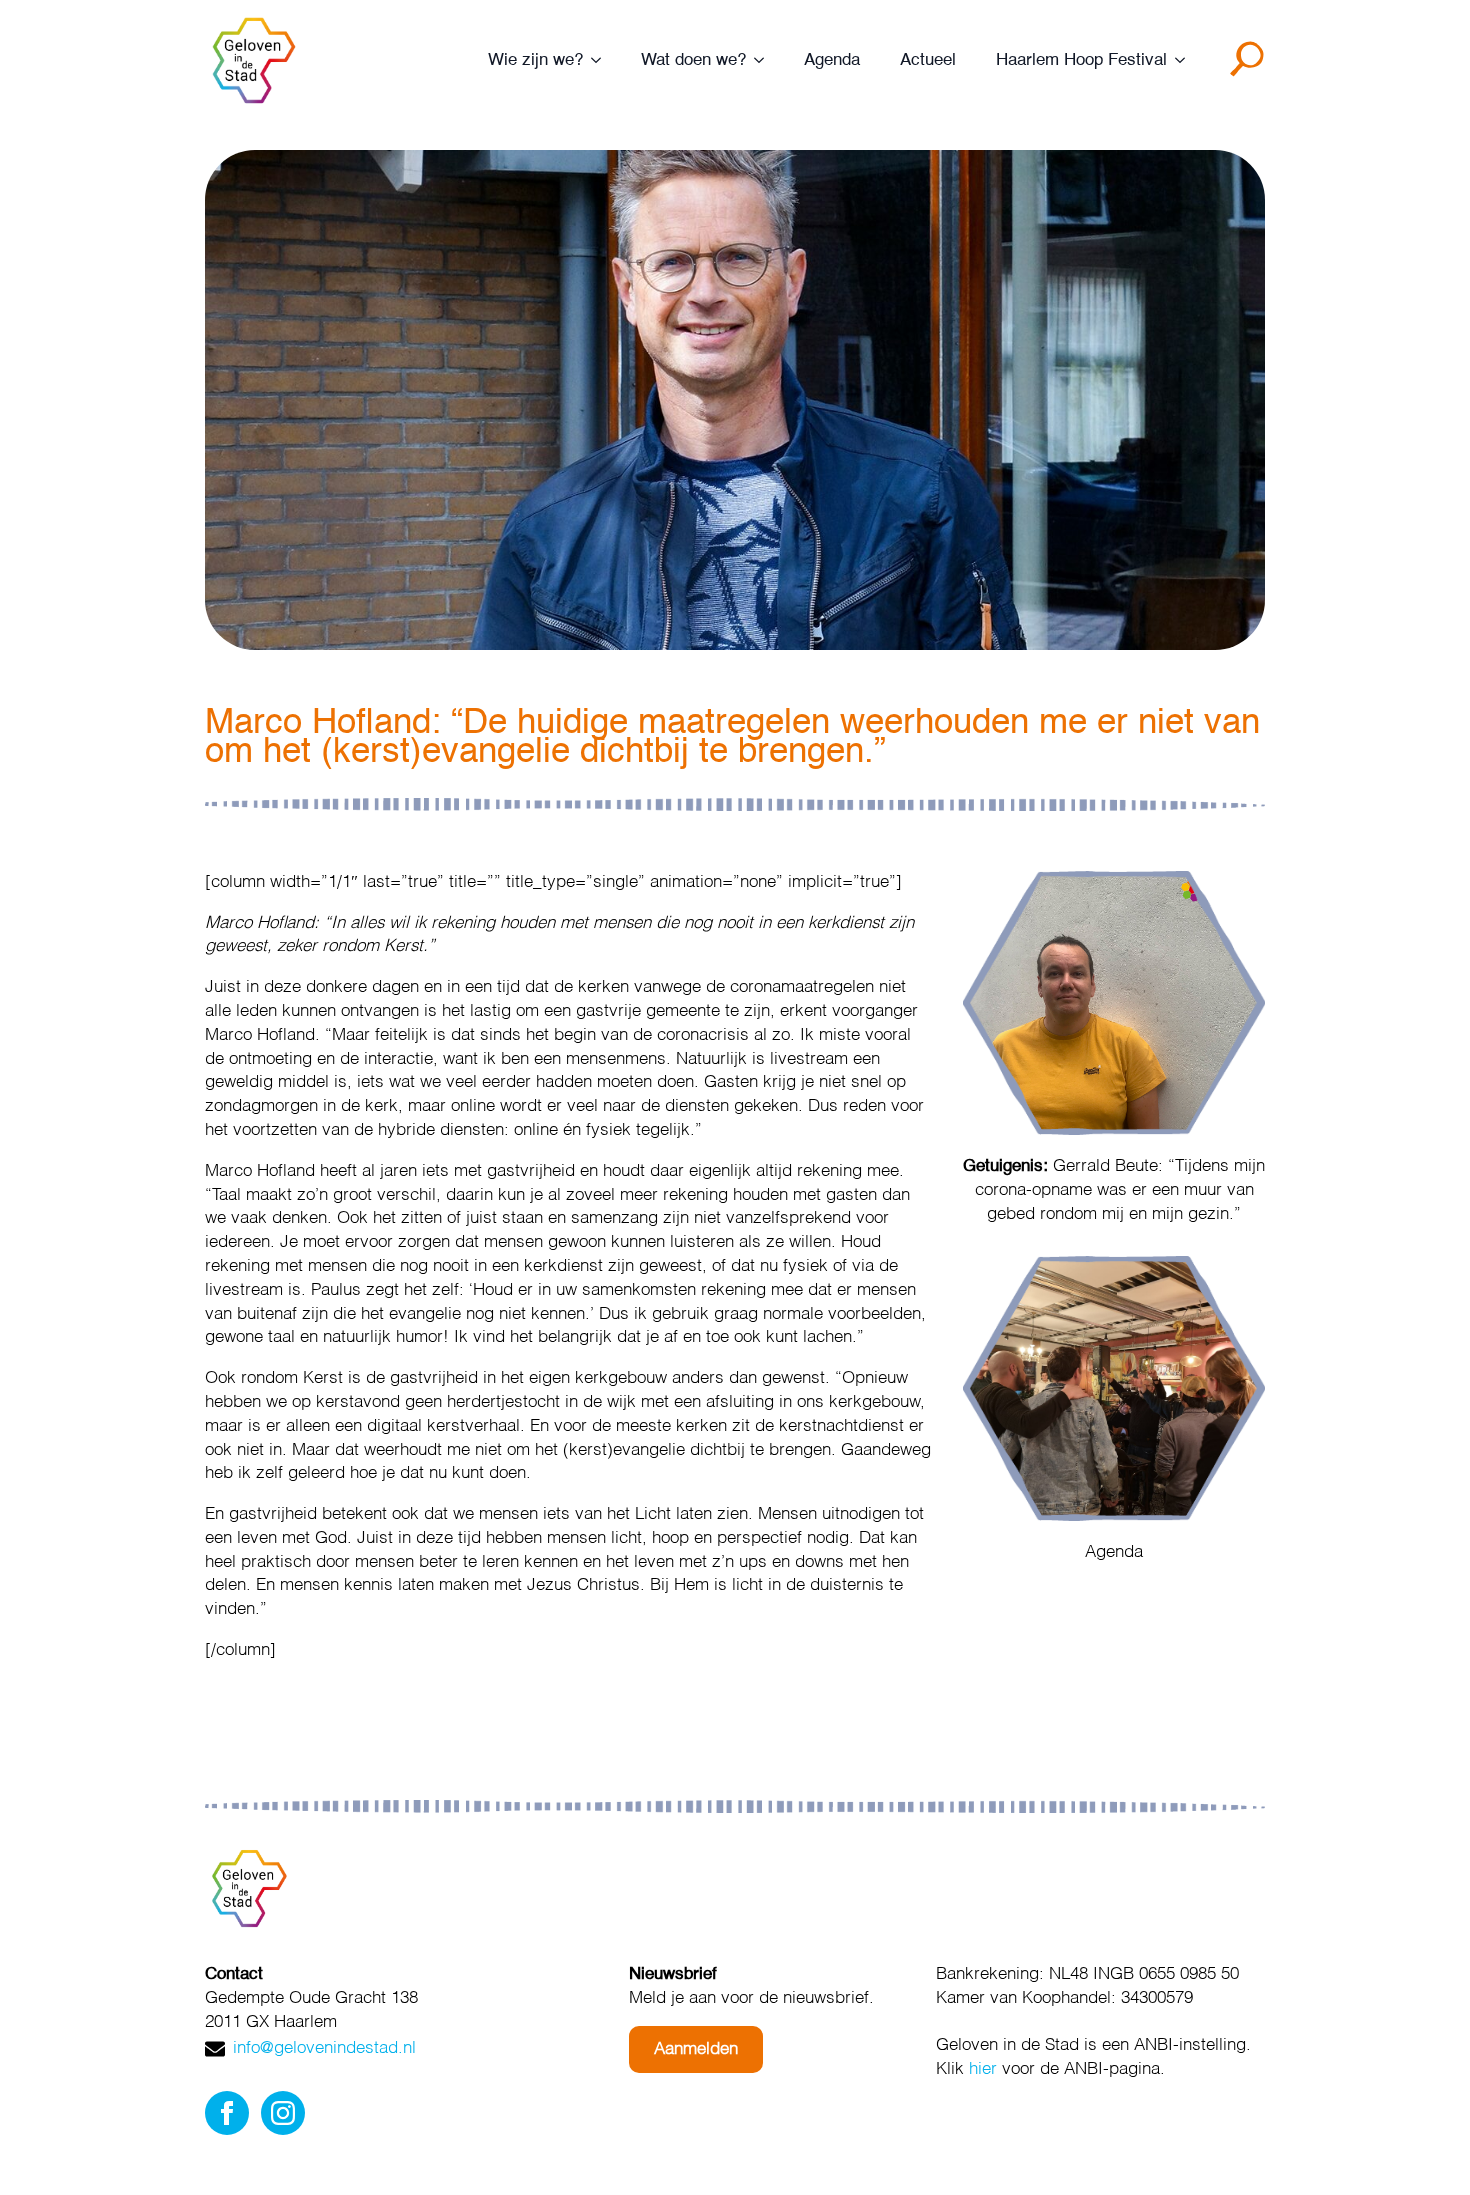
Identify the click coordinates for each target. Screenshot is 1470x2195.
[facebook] (227, 2113)
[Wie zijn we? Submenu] (602, 60)
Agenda (832, 60)
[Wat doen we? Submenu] (765, 60)
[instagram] (283, 2113)
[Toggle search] (1251, 66)
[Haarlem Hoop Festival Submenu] (1186, 60)
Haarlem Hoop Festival (1081, 60)
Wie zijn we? (535, 60)
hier (983, 2069)
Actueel (928, 60)
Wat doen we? (693, 60)
